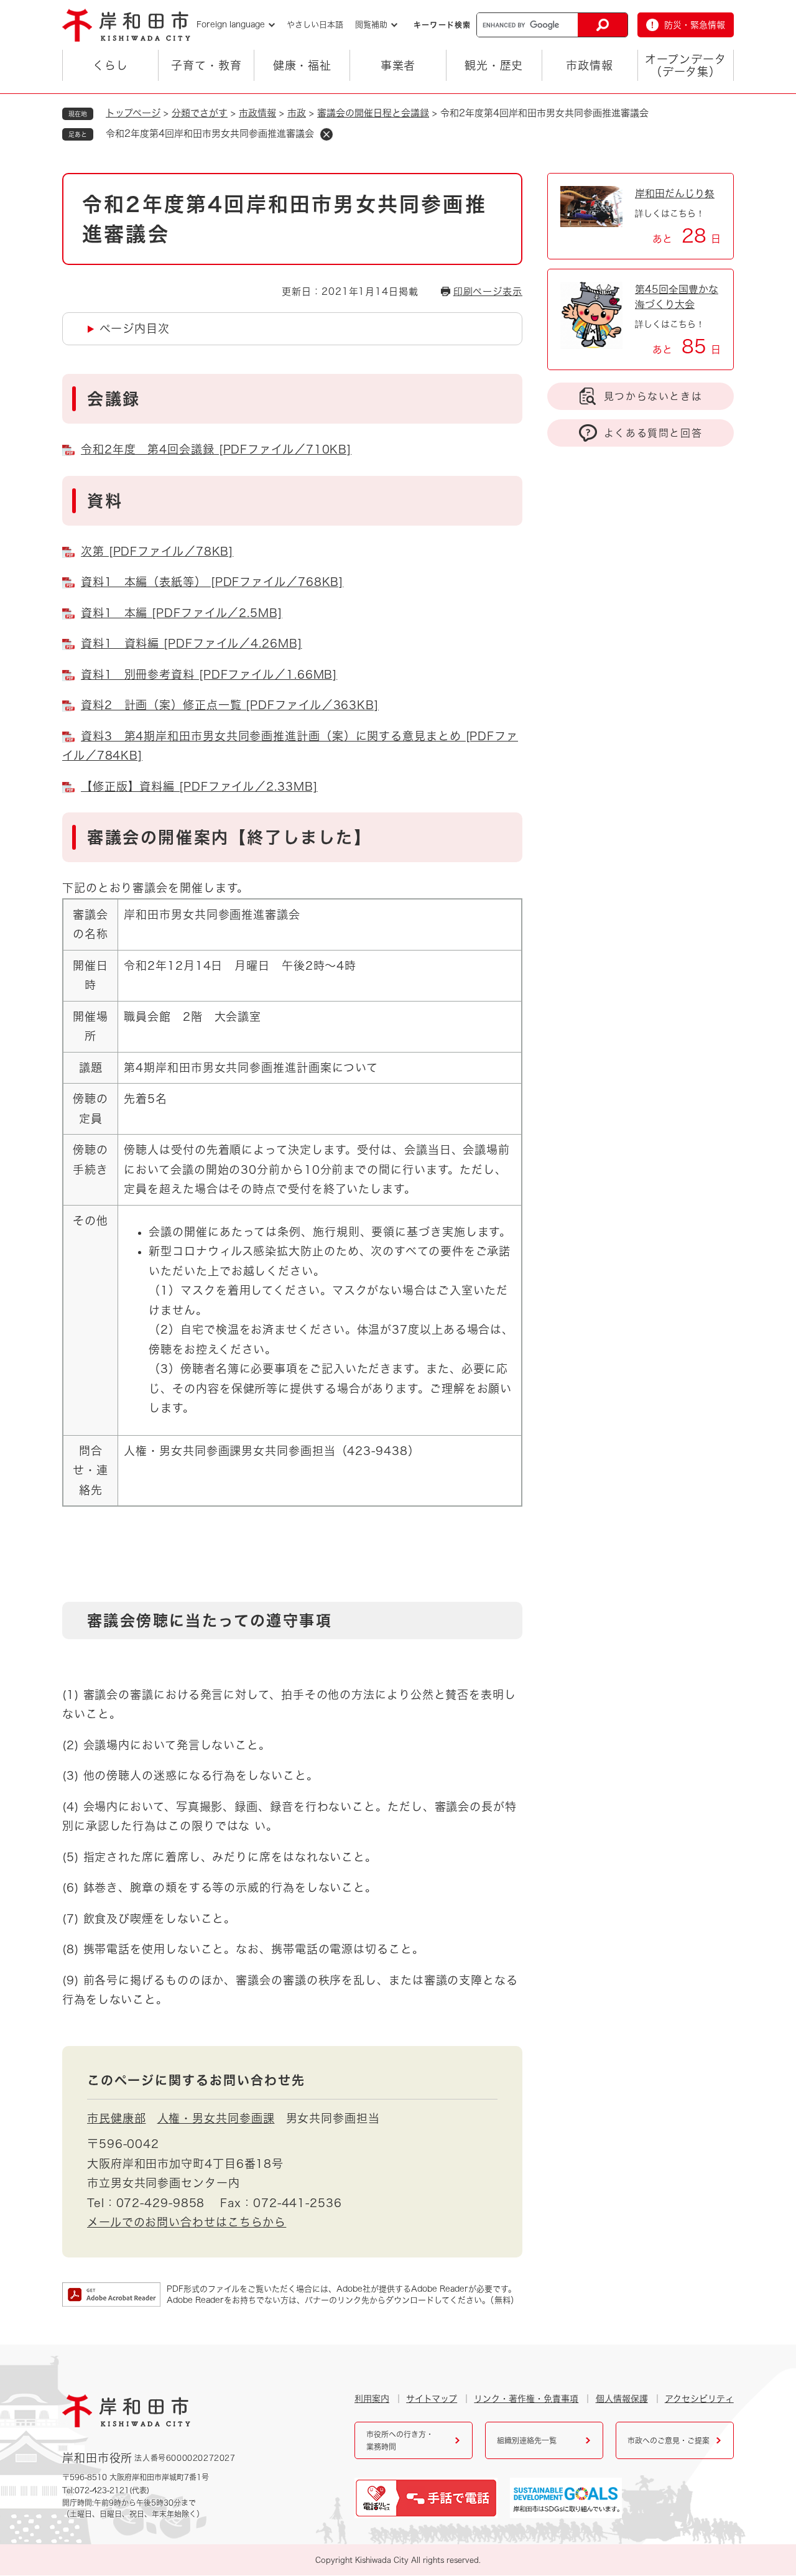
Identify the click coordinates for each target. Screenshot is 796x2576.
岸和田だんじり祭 (675, 193)
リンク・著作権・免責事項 (526, 2399)
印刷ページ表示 (488, 291)
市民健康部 (117, 2118)
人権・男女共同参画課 (216, 2118)
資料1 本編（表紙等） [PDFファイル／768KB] (212, 582)
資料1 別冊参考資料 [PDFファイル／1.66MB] (209, 674)
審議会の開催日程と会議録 (373, 113)
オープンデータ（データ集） (685, 65)
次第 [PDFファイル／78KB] (157, 551)
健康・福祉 (303, 65)
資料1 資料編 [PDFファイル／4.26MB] (192, 643)
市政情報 (590, 65)
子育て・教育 (206, 65)
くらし (110, 65)
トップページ (133, 113)
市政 (297, 113)
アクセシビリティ (699, 2399)
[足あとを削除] (326, 134)
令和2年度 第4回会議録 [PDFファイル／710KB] (216, 449)
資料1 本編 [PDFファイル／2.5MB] (182, 613)
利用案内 (372, 2399)
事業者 (398, 65)
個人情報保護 (622, 2399)
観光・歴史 (494, 65)
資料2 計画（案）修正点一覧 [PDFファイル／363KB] (230, 705)
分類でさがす (200, 113)
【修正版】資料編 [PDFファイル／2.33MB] (199, 786)
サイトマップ (432, 2399)
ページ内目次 (134, 328)
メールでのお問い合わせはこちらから (187, 2222)
